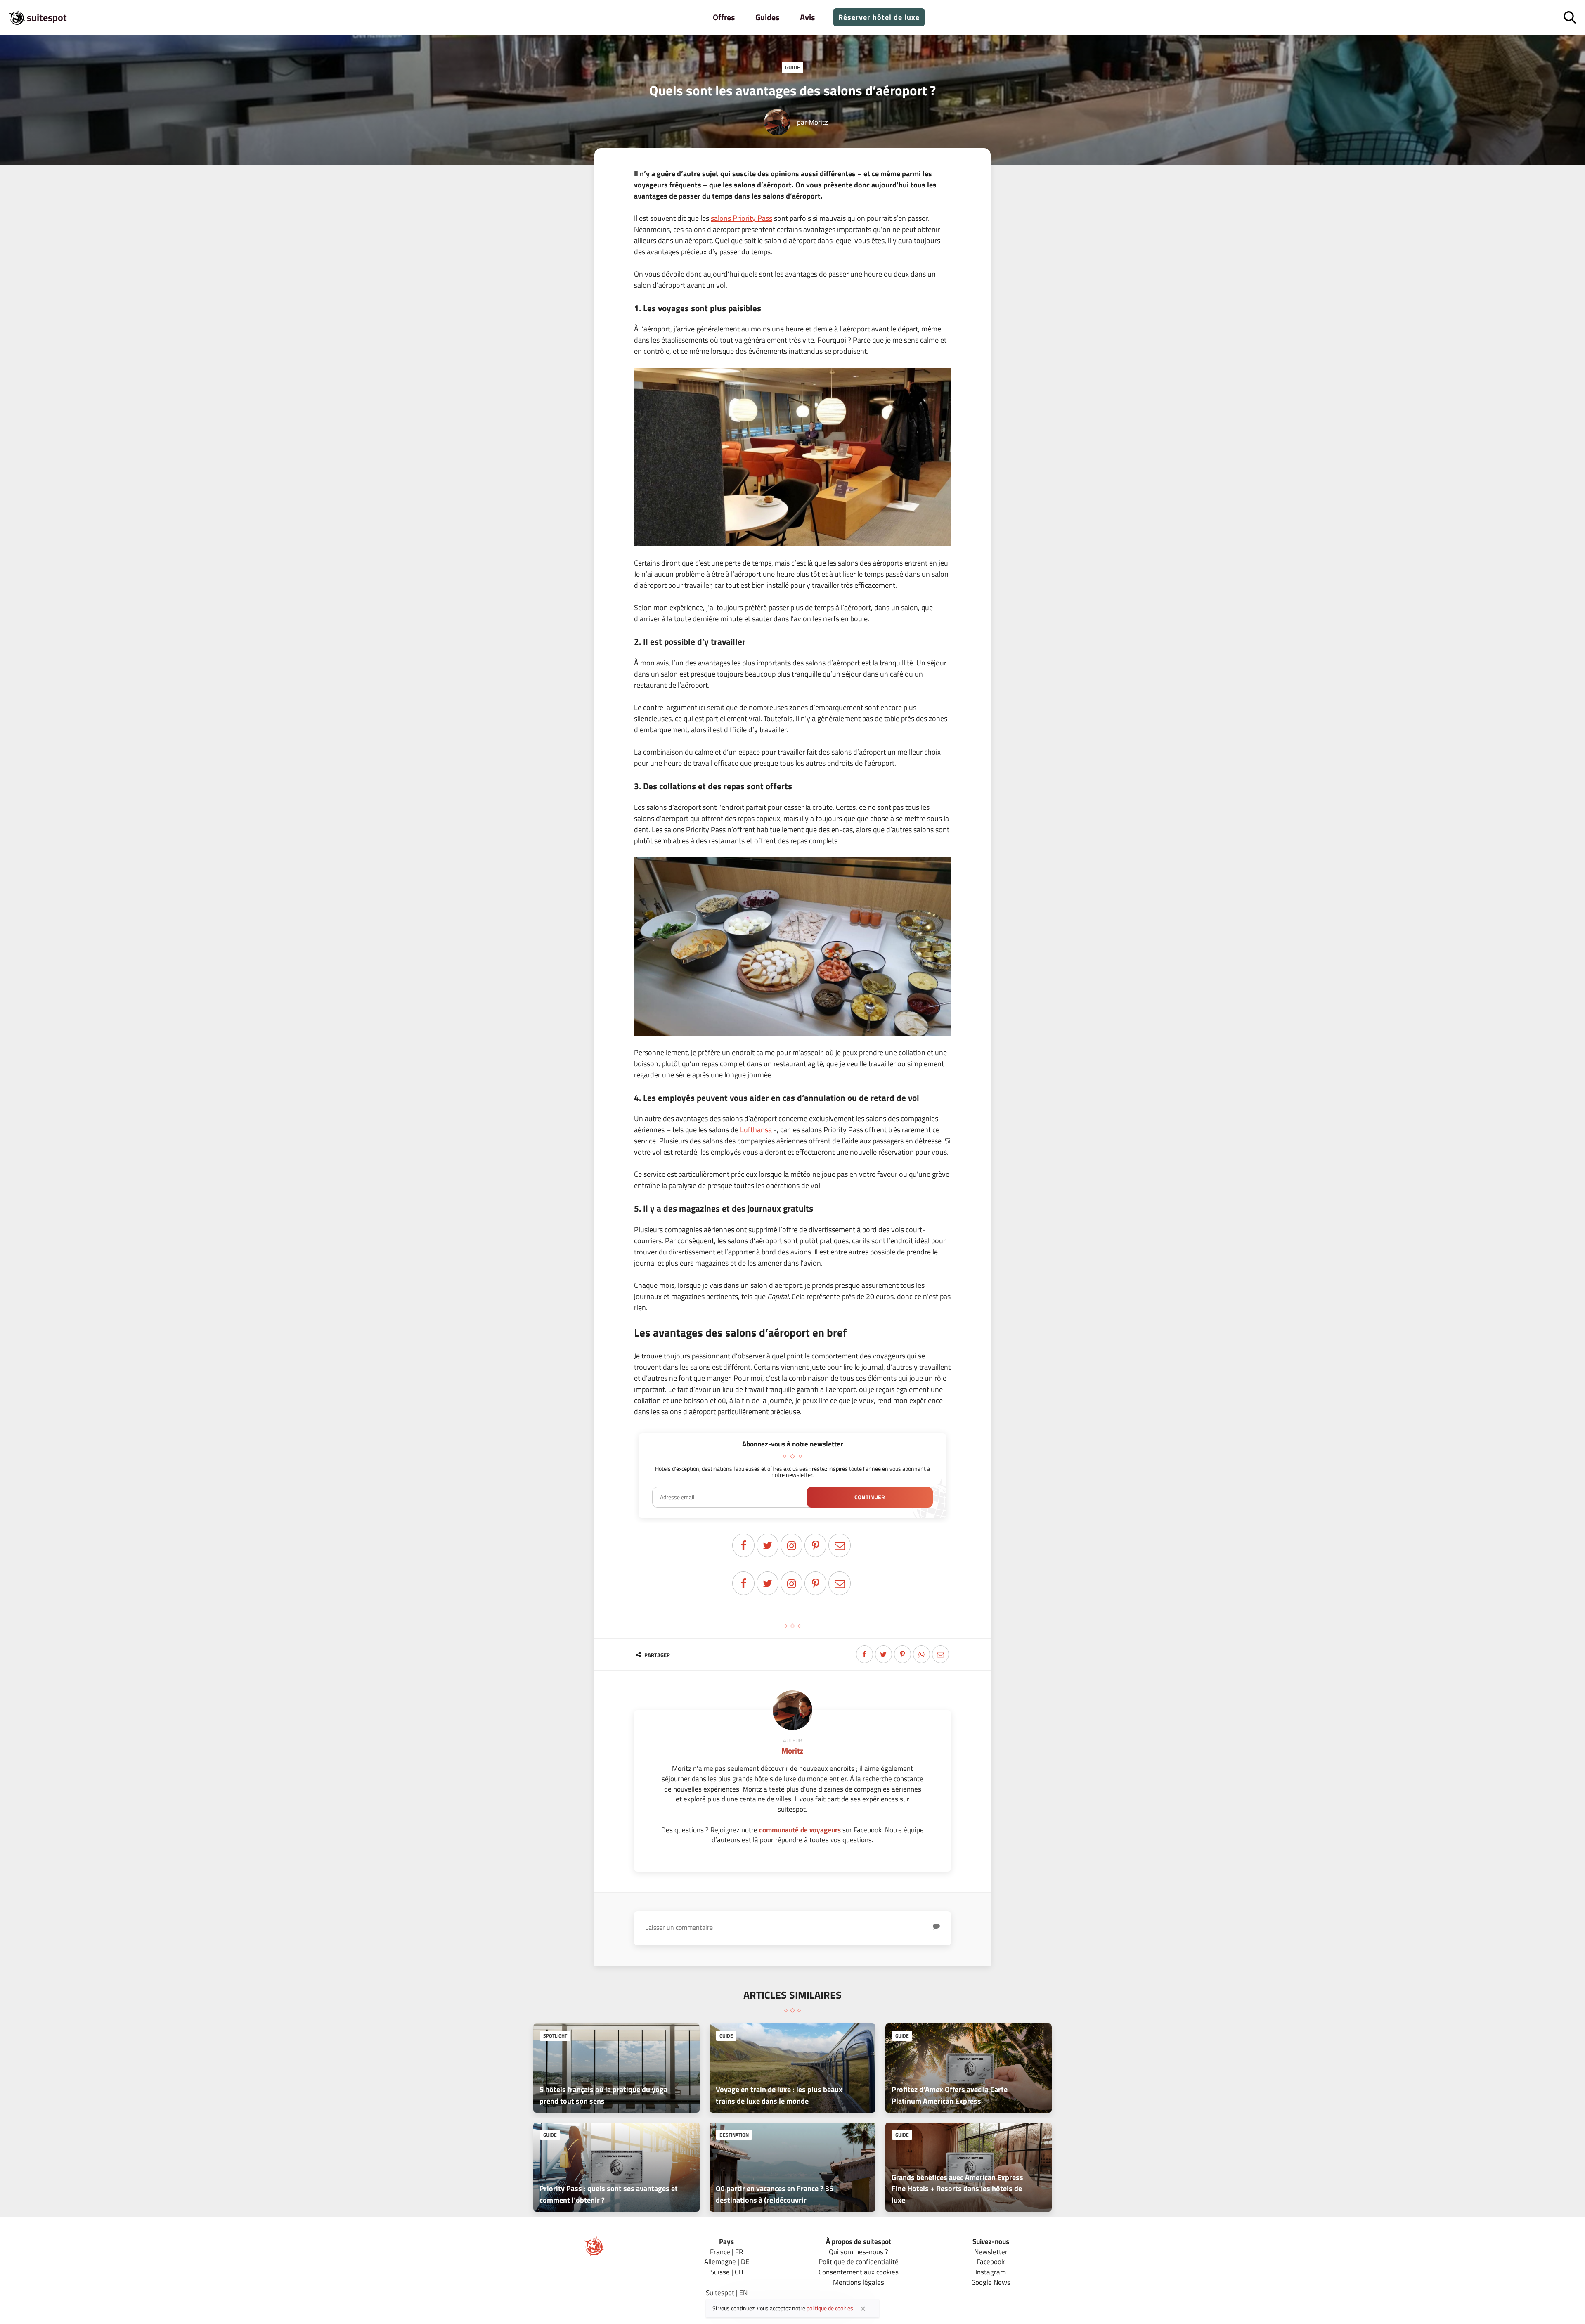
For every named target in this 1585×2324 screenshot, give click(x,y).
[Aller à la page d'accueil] (594, 2254)
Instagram (991, 2272)
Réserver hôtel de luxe (879, 17)
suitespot (47, 17)
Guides (767, 17)
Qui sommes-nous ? (859, 2252)
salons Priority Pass (742, 218)
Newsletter (991, 2252)
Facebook (991, 2261)
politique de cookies (830, 2308)
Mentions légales (859, 2282)
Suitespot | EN (727, 2292)
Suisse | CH (727, 2272)
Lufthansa (756, 1130)
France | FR (726, 2252)
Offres (724, 17)
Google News (991, 2282)
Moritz (818, 122)
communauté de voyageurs (800, 1830)
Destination (734, 2135)
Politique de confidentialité (859, 2261)
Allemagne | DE (727, 2261)
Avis (807, 17)
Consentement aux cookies (859, 2272)
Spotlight (555, 2036)
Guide (792, 67)
